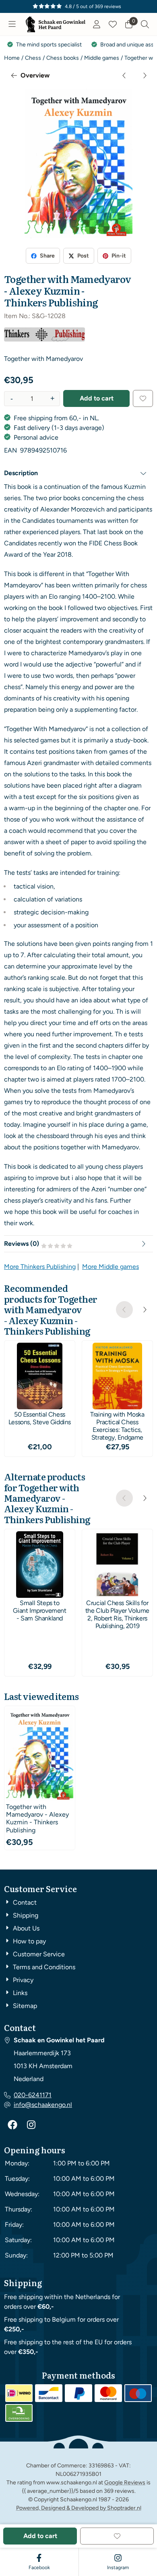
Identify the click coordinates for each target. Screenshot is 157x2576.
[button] (12, 24)
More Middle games (111, 1267)
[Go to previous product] (124, 75)
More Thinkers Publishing (40, 1267)
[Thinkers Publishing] (44, 339)
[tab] (78, 473)
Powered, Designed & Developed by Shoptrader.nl (79, 2508)
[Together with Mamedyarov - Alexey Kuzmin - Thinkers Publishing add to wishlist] (143, 398)
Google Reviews (125, 2483)
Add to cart (97, 398)
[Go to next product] (145, 75)
